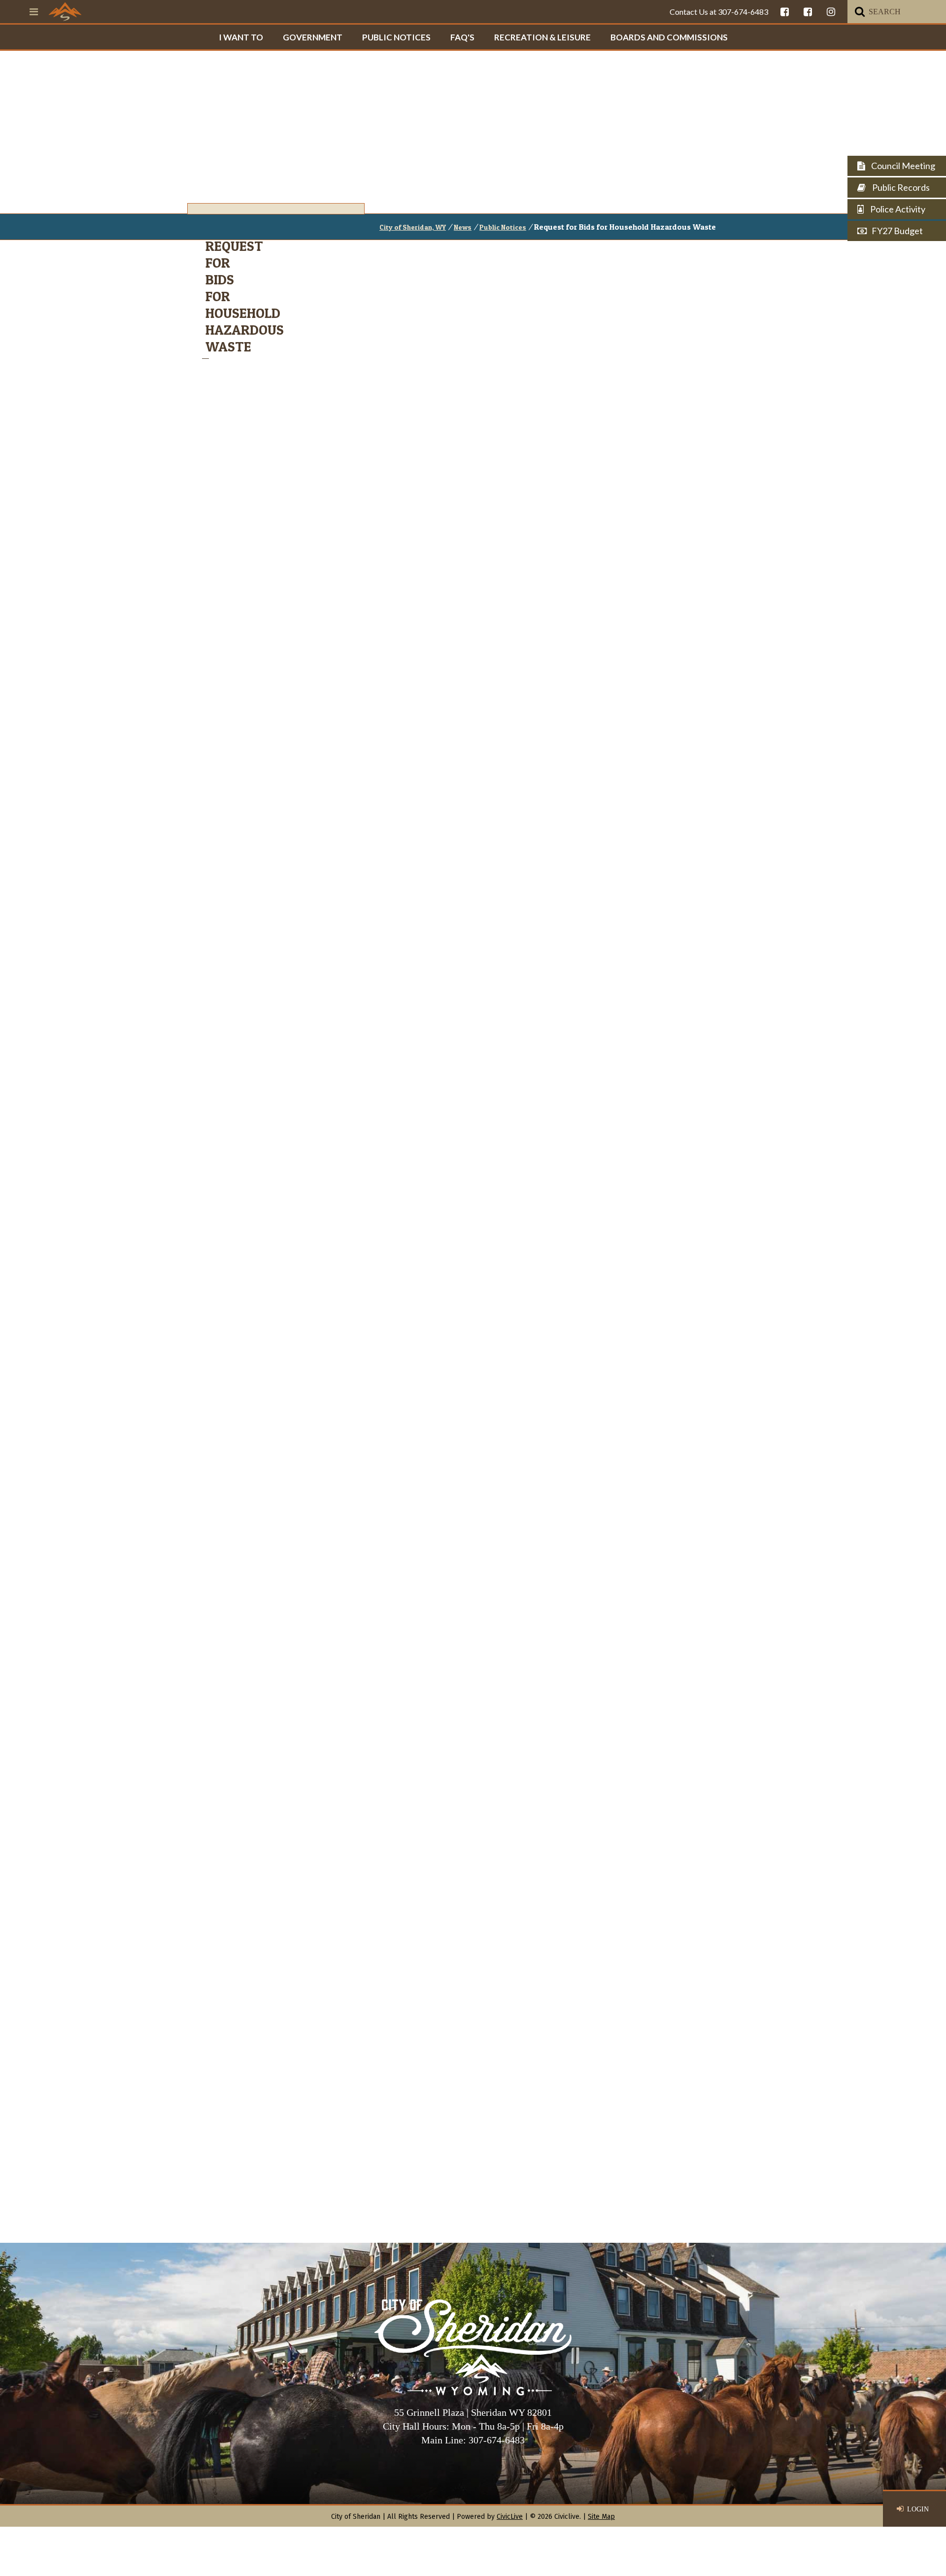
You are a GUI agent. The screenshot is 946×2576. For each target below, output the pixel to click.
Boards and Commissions (669, 37)
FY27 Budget (897, 231)
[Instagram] (831, 12)
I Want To (241, 37)
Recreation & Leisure (542, 37)
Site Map (601, 2517)
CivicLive (510, 2517)
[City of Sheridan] (65, 11)
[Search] (860, 12)
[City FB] (785, 12)
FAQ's (462, 37)
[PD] (808, 12)
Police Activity (897, 209)
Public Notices (396, 37)
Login (918, 2509)
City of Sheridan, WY (413, 227)
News (463, 227)
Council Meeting (902, 166)
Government (313, 37)
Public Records (900, 187)
